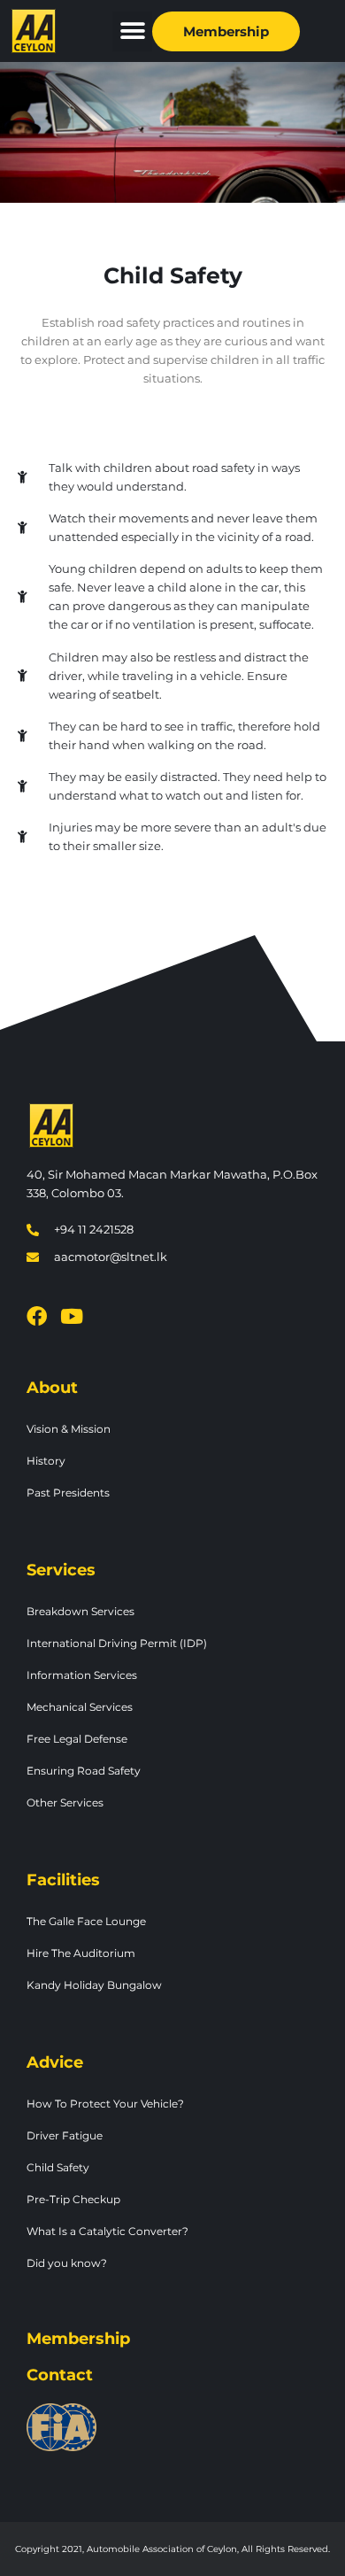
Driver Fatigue (65, 2135)
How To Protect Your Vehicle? (105, 2104)
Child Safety (58, 2167)
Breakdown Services (80, 1611)
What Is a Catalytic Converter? (107, 2231)
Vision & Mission (69, 1429)
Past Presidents (68, 1493)
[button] (132, 31)
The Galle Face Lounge (86, 1921)
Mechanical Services (80, 1707)
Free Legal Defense (77, 1739)
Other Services (65, 1802)
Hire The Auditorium (81, 1953)
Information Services (82, 1675)
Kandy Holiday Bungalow (94, 1985)
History (46, 1461)
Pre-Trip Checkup (73, 2199)
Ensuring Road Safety (84, 1771)
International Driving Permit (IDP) (117, 1643)
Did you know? (67, 2263)
